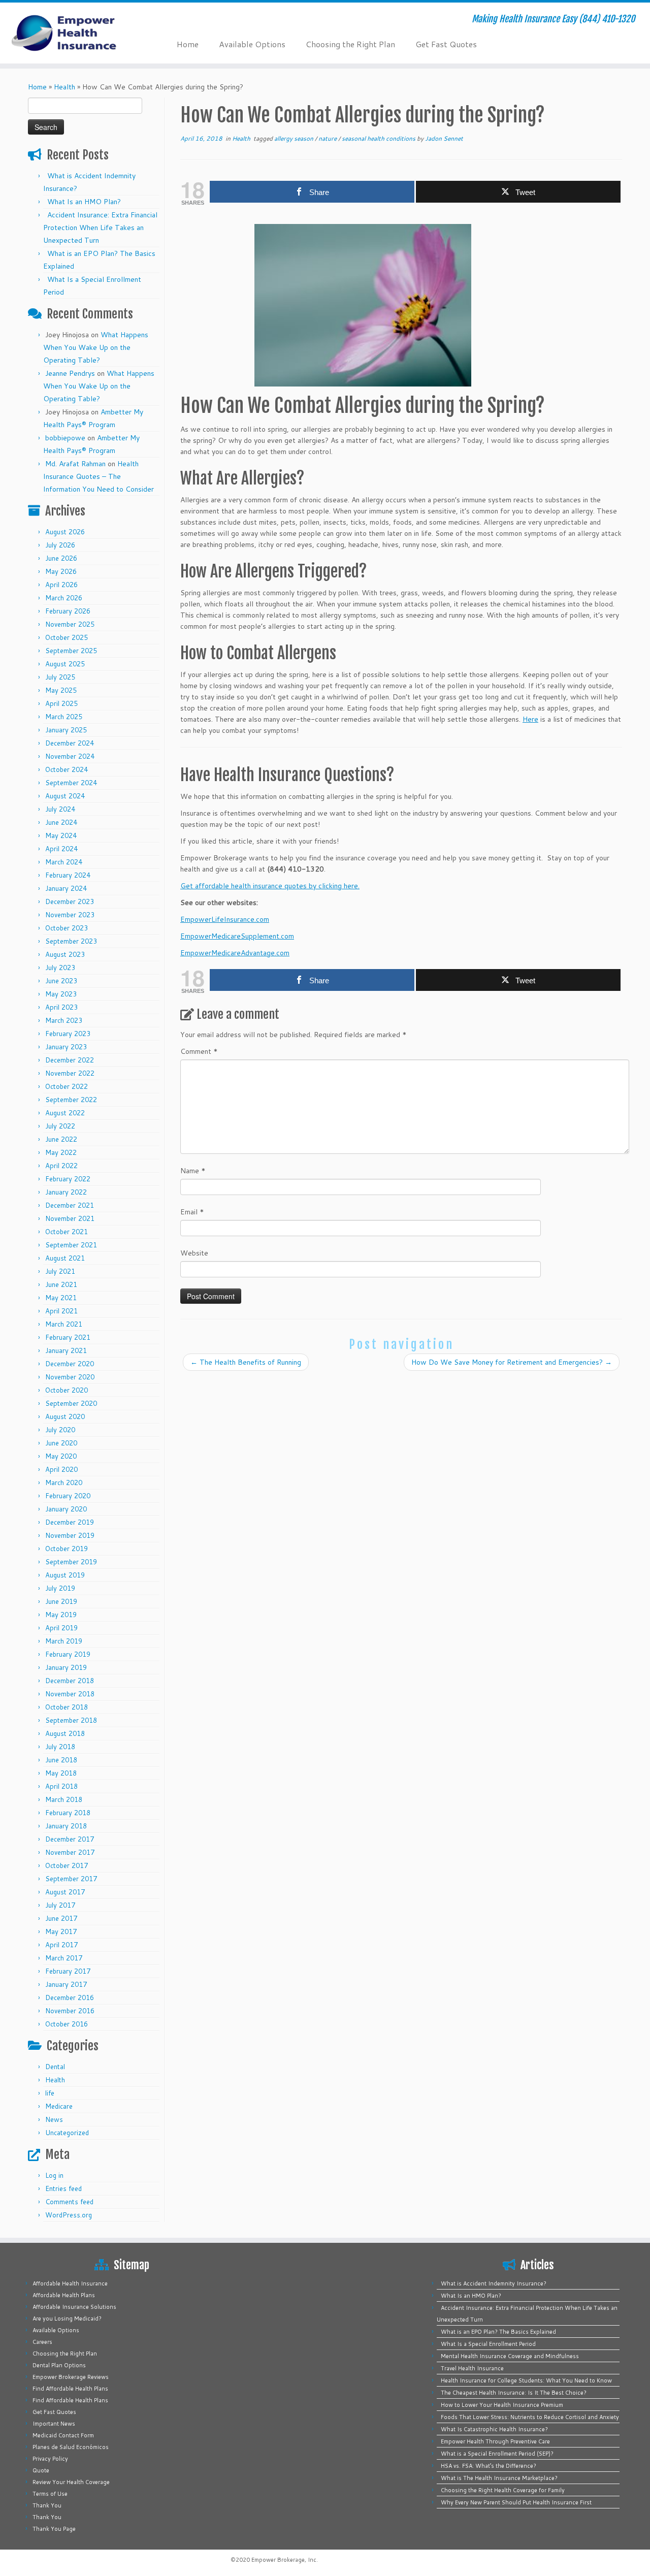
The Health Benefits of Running (246, 1362)
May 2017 (61, 1931)
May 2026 (61, 571)
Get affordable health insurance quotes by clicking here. (270, 886)
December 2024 (70, 743)
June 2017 (61, 1918)
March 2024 (64, 862)
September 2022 (71, 1100)
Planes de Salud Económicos (71, 2447)
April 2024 (61, 849)
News (54, 2119)
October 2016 (67, 2024)
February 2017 (68, 1971)
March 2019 (64, 1641)
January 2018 (66, 1826)
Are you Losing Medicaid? (67, 2319)
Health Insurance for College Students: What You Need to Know (526, 2380)
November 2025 (70, 624)
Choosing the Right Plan (350, 44)
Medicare (59, 2106)
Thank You (47, 2505)
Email (192, 1212)
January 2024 (66, 888)
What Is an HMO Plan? (84, 202)
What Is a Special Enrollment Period (488, 2344)
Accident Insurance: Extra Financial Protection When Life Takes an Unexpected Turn (100, 228)
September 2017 (71, 1879)
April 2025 (61, 703)
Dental (55, 2067)
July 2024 (60, 809)
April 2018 (61, 1786)
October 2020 (67, 1390)
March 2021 (64, 1324)
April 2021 (61, 1311)
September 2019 (71, 1562)
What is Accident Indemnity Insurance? (494, 2283)
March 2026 (64, 598)
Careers (42, 2342)
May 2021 (61, 1298)
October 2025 (67, 637)
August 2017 (65, 1892)
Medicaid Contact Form (63, 2435)
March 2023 (64, 1020)
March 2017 (64, 1958)
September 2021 (71, 1245)
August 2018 (65, 1733)
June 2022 (61, 1139)
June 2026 (61, 558)
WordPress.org (69, 2215)
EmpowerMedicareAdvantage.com (235, 953)
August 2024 (65, 796)
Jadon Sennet (444, 138)
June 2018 (61, 1760)
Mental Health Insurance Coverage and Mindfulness (510, 2356)
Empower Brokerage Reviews (71, 2377)
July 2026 (60, 545)
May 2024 (61, 835)
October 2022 (67, 1086)
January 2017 (66, 1984)
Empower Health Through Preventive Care (495, 2441)
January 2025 (66, 730)
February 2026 (68, 611)
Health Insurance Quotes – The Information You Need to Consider (99, 476)
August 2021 (65, 1258)
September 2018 (71, 1720)
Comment (199, 1051)
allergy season (295, 138)
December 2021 (70, 1205)
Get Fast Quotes (446, 44)
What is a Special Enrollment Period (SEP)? (497, 2454)
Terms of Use (50, 2494)
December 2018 (70, 1681)
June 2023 (61, 981)
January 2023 (66, 1047)
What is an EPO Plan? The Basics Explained (498, 2332)
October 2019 (67, 1549)
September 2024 (71, 783)
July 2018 (60, 1747)
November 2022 (70, 1073)
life (50, 2093)
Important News (54, 2424)
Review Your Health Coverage (71, 2482)
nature (328, 138)
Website (194, 1253)
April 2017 (61, 1945)
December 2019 (70, 1522)
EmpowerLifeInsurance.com (225, 919)
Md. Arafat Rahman (75, 464)
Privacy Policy (50, 2459)
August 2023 (65, 954)
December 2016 (70, 1998)
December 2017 (70, 1839)
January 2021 (66, 1350)
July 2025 (60, 677)
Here (530, 719)
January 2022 (66, 1192)
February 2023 (68, 1034)
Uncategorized (67, 2133)
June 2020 (61, 1443)
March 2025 (64, 717)
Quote (41, 2470)
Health (64, 87)
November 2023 (70, 915)
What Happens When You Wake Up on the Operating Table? (96, 347)
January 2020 (66, 1509)
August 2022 (65, 1113)
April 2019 (61, 1628)
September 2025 (71, 651)
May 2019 (61, 1615)
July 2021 (60, 1271)
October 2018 (67, 1707)
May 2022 (61, 1152)
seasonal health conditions (379, 138)
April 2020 (61, 1469)
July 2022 (60, 1126)
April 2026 (61, 585)
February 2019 (68, 1654)
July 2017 (60, 1905)
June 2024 (61, 822)
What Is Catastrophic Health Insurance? (494, 2429)
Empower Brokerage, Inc (284, 2560)
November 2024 (70, 756)
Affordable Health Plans (64, 2295)
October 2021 (67, 1232)
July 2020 (60, 1430)
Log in (54, 2175)
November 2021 (70, 1218)
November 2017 (70, 1852)
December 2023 (70, 901)
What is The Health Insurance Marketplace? (499, 2478)
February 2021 (68, 1337)
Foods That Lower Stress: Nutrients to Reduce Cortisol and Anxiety (530, 2417)
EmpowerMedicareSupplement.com (237, 936)
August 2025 (65, 664)
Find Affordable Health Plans (70, 2389)
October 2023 (67, 928)
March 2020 (64, 1483)
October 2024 (67, 769)
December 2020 (70, 1364)
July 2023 (60, 968)
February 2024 (68, 875)
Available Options (252, 44)
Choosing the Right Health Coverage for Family (503, 2490)
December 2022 (70, 1060)
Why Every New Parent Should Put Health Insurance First (516, 2502)
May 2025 (61, 690)
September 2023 (71, 941)
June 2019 (61, 1601)
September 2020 (71, 1403)
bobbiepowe (65, 438)
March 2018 (64, 1799)
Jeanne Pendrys (70, 373)
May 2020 (61, 1456)
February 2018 (68, 1813)
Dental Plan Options (59, 2365)
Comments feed (69, 2202)
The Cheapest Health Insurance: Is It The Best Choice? (514, 2393)
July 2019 (60, 1588)
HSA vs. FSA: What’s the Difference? (489, 2466)
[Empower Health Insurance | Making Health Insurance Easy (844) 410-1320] (75, 33)
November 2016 (70, 2011)
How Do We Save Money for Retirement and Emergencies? (512, 1362)
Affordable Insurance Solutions (74, 2307)
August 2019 (65, 1575)
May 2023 (61, 994)
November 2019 (70, 1535)
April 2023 (61, 1007)
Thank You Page (54, 2529)
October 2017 (67, 1865)
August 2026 (65, 532)
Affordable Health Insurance (70, 2283)
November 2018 (70, 1694)
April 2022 (61, 1166)
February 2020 (68, 1496)
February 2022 (68, 1179)
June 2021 (61, 1284)
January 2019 (66, 1667)
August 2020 (65, 1416)
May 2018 (61, 1773)
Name (193, 1171)
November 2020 (70, 1377)
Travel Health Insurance (472, 2368)
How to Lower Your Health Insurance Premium (502, 2405)
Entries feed (63, 2188)
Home (188, 44)
